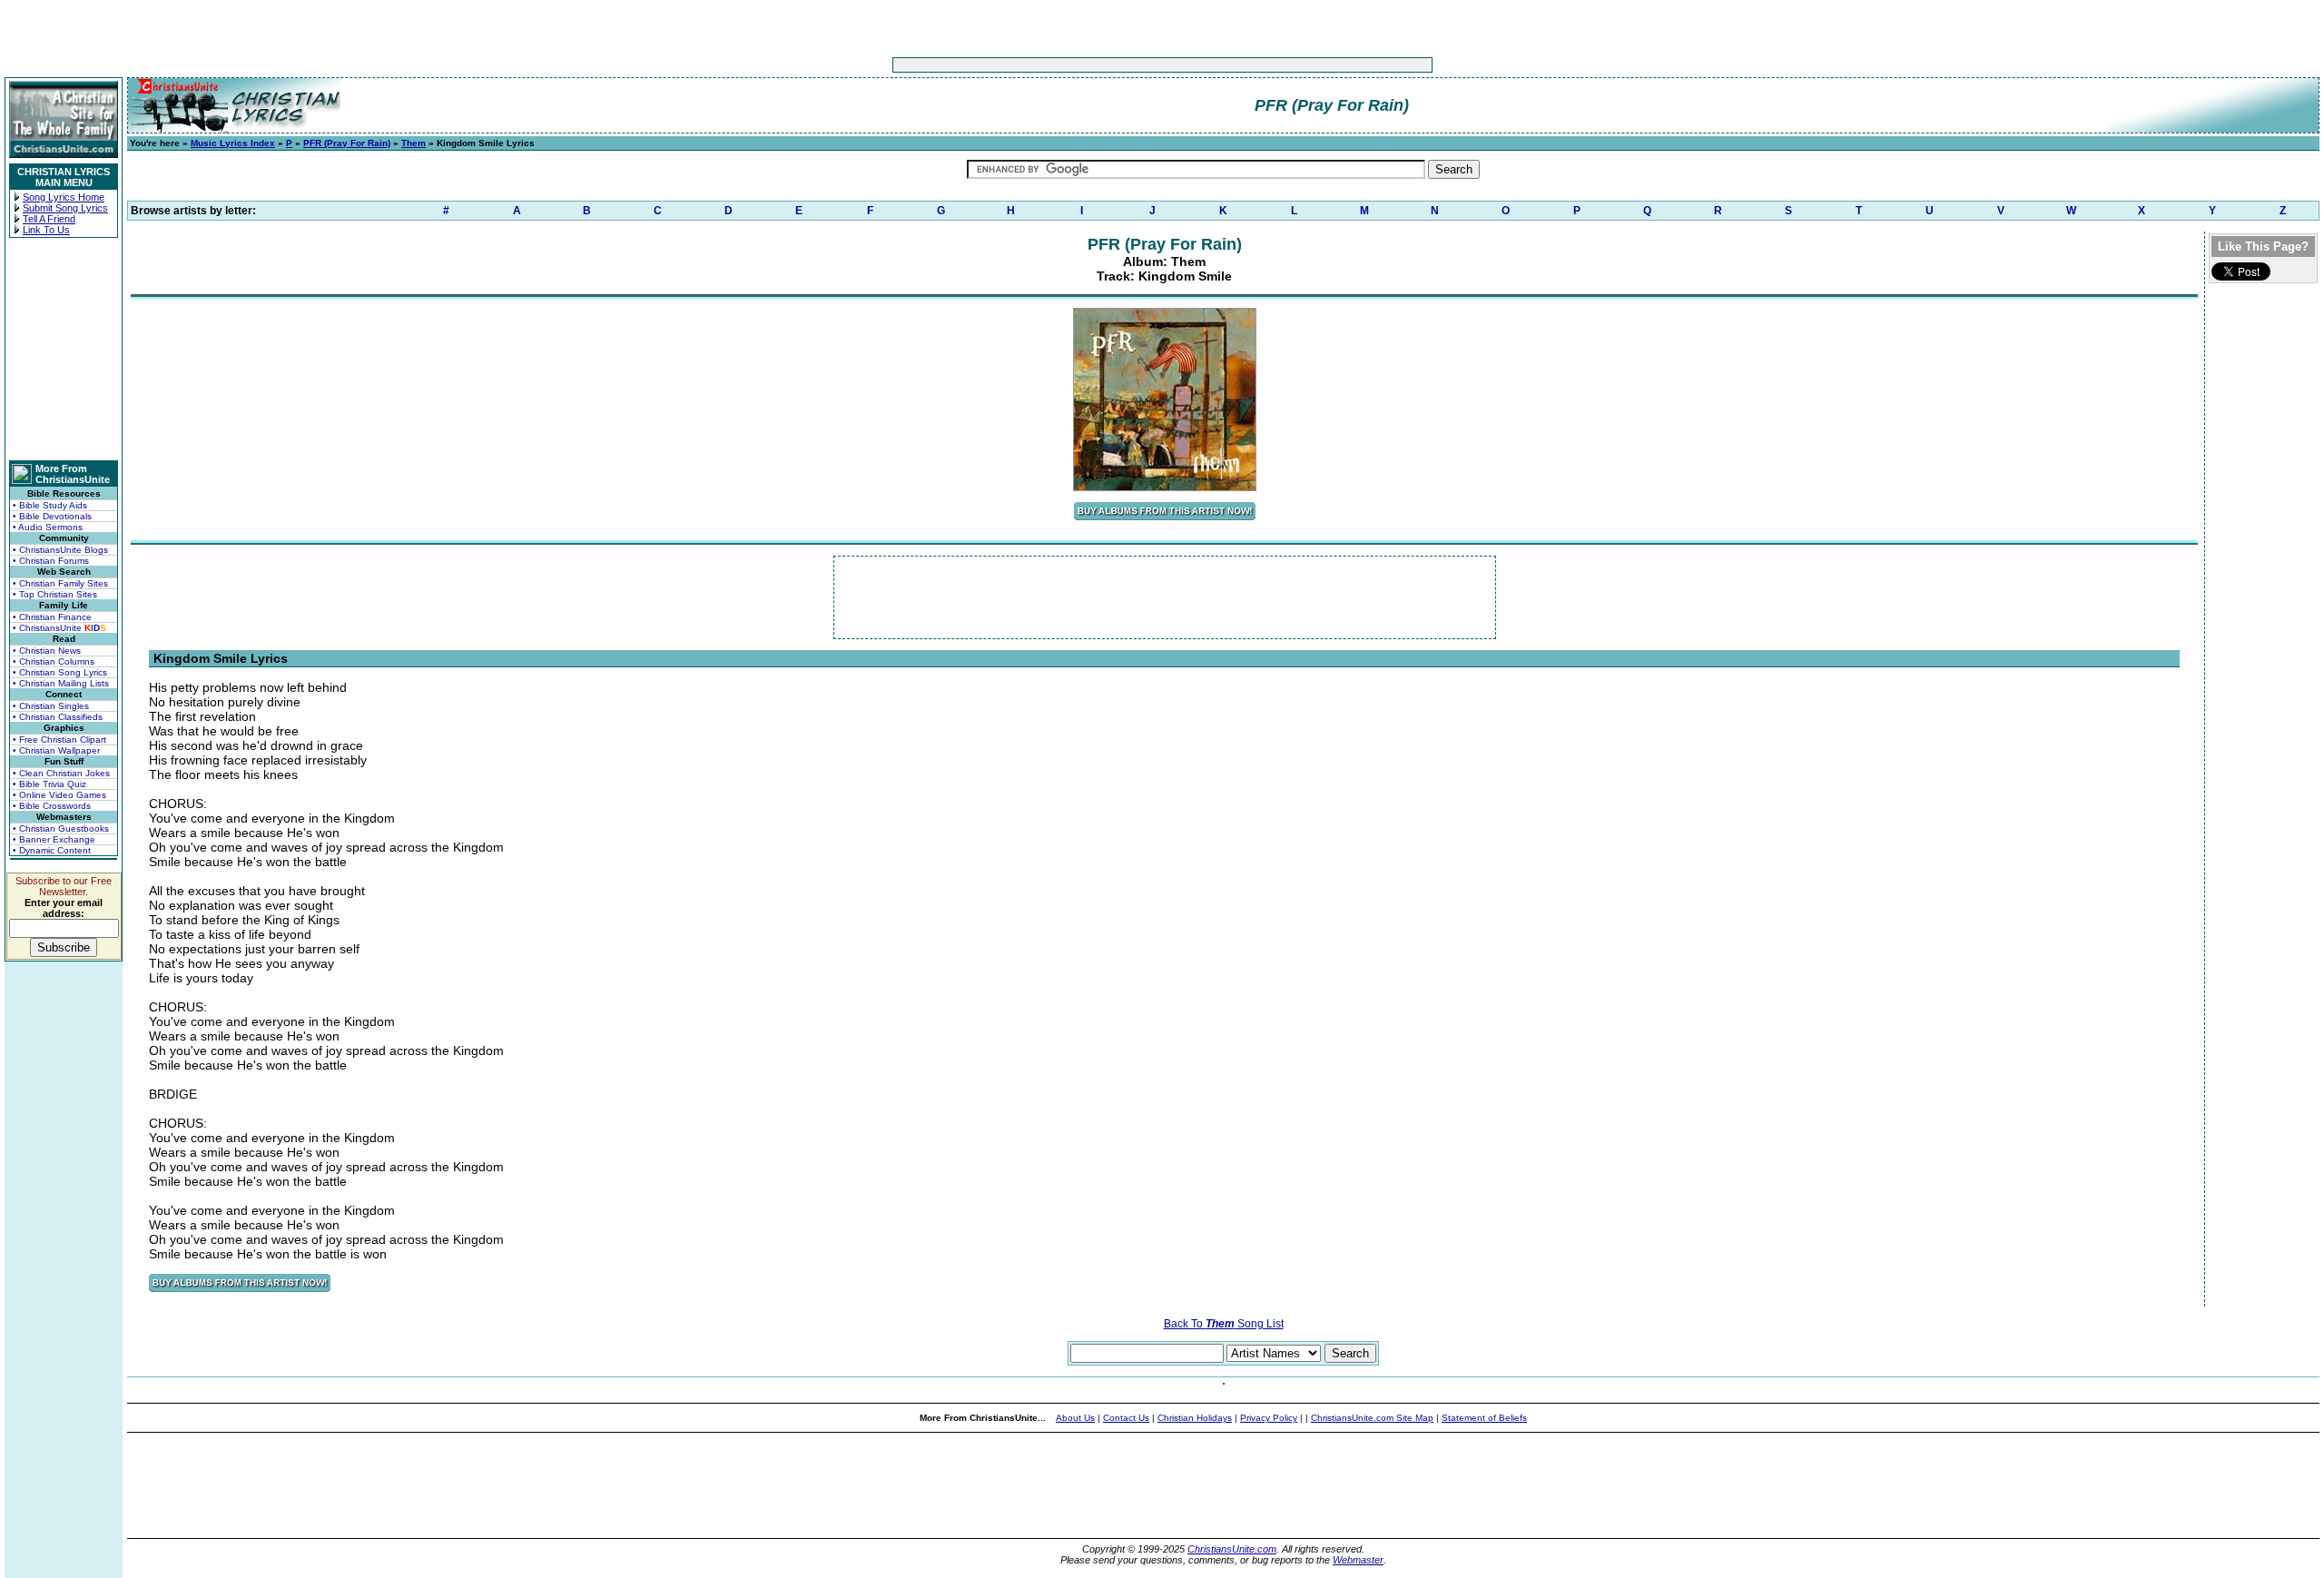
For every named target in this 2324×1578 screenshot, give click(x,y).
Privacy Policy (1269, 1418)
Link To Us (46, 230)
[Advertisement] (1106, 65)
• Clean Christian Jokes (61, 773)
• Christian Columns (54, 661)
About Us (1075, 1418)
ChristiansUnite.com (1232, 1549)
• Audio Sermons (48, 527)
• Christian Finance (52, 617)
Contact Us (1126, 1418)
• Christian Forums (51, 561)
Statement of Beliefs (1484, 1418)
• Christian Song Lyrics (60, 672)
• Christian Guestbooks (61, 828)
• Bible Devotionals (52, 516)
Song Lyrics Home (64, 197)
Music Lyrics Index (233, 143)
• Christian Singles (51, 706)
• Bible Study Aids (50, 505)
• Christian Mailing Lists (61, 683)
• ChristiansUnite (59, 628)
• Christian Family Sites (60, 583)
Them (414, 143)
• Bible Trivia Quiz (49, 784)
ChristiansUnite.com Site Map (1372, 1418)
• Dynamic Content (52, 850)
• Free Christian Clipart (59, 740)
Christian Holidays (1195, 1418)
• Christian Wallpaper (56, 750)
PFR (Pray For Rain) (347, 143)
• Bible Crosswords (52, 806)
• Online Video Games (59, 795)
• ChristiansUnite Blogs (60, 550)
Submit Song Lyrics (65, 208)
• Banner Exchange (54, 839)
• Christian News (47, 651)
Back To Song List (1224, 1324)
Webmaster (1358, 1560)
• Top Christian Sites (55, 594)
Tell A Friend (49, 219)
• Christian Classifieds (58, 717)
